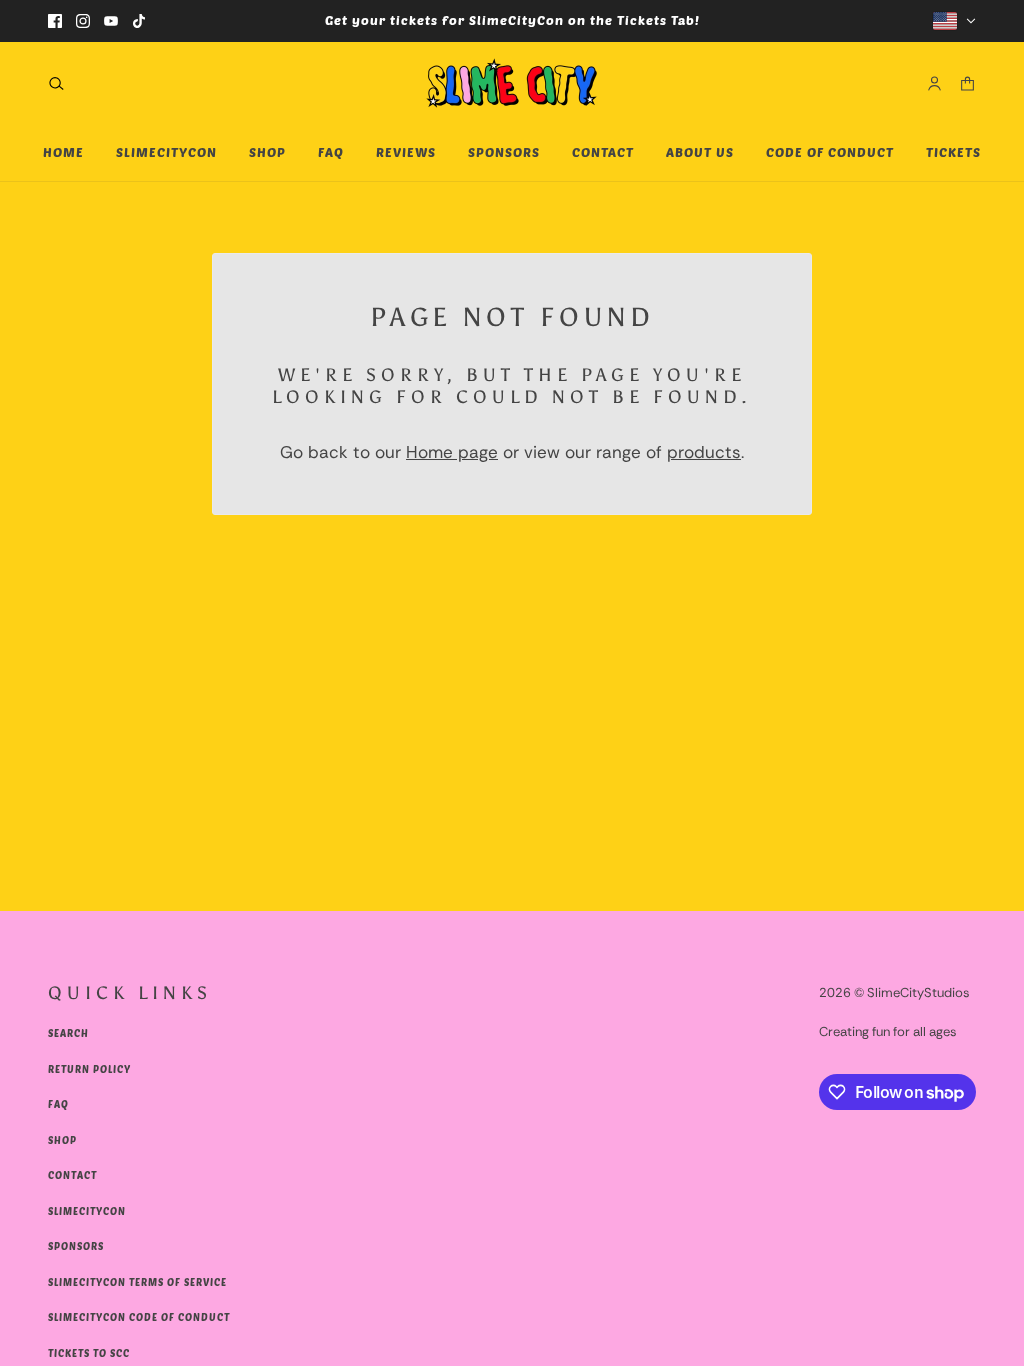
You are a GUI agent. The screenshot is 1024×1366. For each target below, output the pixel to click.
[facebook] (55, 21)
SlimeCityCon (87, 1211)
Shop (62, 1140)
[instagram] (83, 21)
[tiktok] (139, 21)
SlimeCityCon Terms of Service (137, 1282)
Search (68, 1033)
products (704, 452)
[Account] (934, 82)
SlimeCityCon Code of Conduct (139, 1317)
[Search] (56, 82)
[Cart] (967, 82)
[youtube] (111, 21)
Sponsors (76, 1246)
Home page (452, 452)
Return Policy (89, 1069)
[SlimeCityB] (512, 83)
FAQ (58, 1104)
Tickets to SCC (89, 1353)
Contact (72, 1175)
